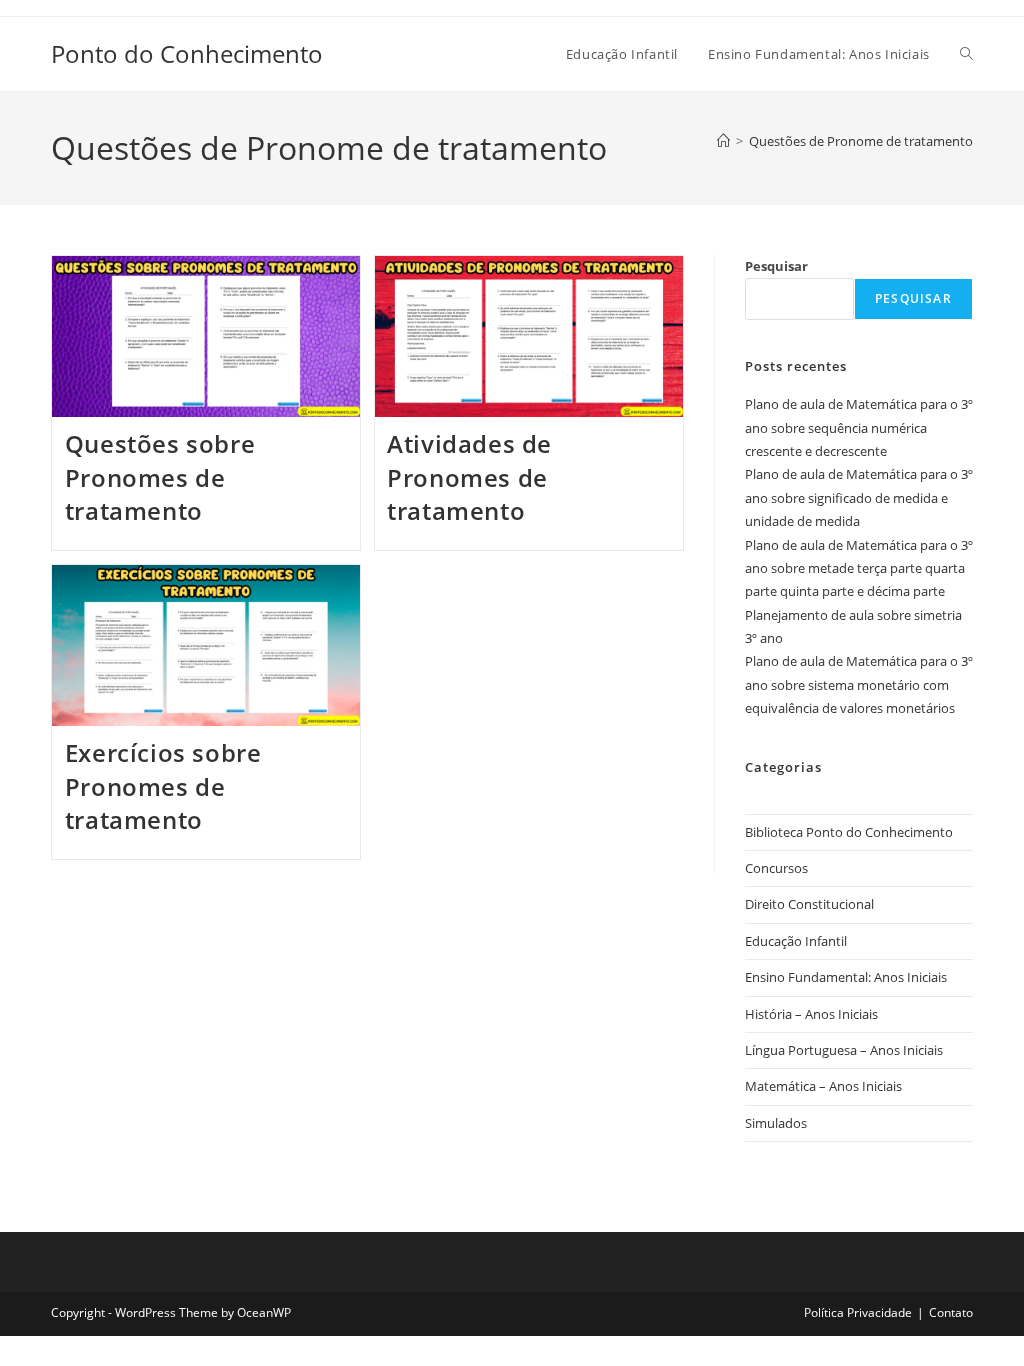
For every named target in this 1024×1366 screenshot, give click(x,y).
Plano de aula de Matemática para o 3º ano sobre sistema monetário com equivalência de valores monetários (859, 684)
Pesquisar (776, 266)
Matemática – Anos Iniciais (823, 1086)
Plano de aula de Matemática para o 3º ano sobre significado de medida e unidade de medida (859, 497)
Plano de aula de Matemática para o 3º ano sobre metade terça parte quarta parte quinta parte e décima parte (859, 568)
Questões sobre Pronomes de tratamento (160, 477)
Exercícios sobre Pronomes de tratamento (163, 786)
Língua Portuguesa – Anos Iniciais (844, 1050)
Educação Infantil (796, 941)
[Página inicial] (723, 141)
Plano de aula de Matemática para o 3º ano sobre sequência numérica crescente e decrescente (859, 427)
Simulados (776, 1123)
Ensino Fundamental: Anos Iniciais (846, 977)
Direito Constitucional (809, 904)
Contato (951, 1312)
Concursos (776, 868)
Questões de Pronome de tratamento (861, 141)
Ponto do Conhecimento (187, 53)
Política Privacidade (858, 1312)
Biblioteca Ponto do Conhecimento (849, 832)
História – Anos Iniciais (811, 1014)
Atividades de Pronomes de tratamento (469, 477)
